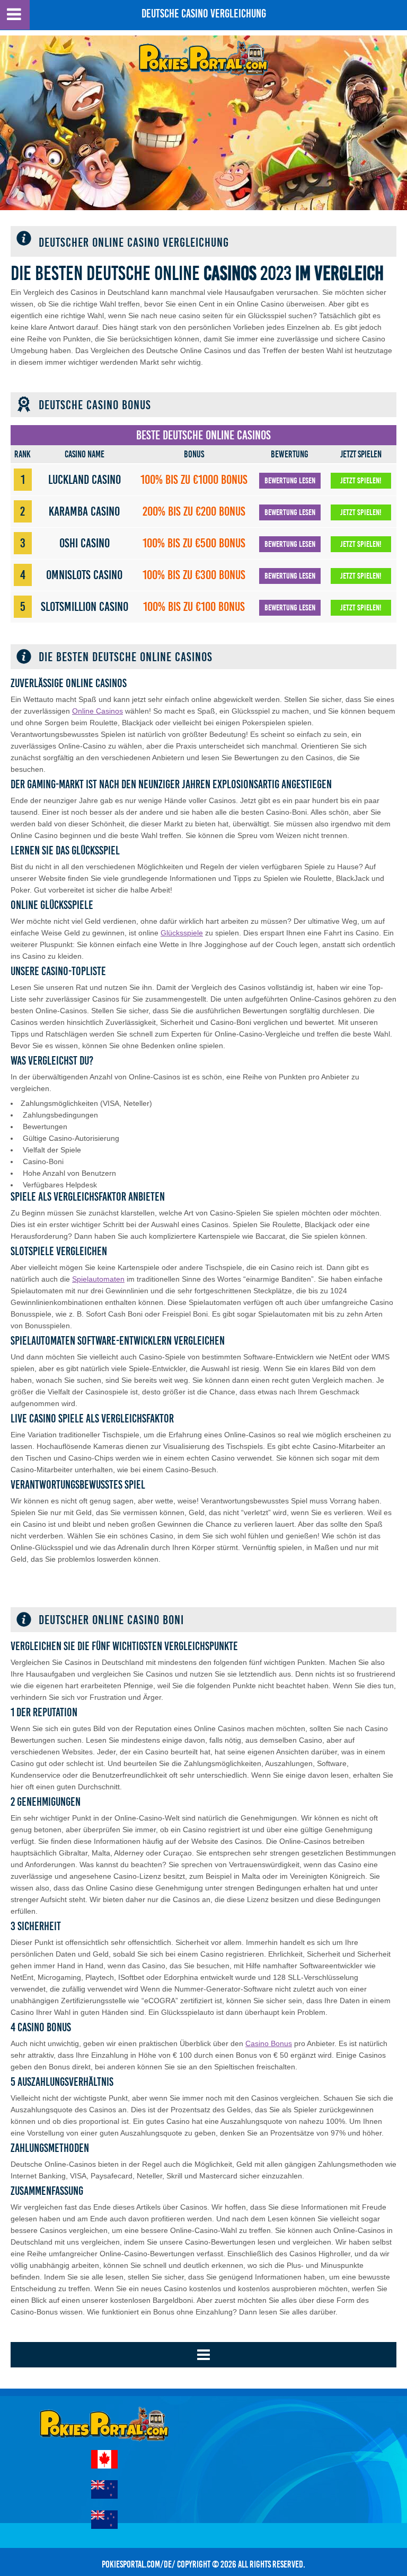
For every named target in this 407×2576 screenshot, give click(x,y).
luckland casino (85, 480)
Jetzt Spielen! (361, 481)
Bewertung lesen (290, 481)
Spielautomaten (98, 1279)
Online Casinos (98, 711)
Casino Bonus (269, 2043)
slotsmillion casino (85, 607)
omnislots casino (84, 575)
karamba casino (84, 511)
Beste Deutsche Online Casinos (203, 435)
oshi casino (85, 543)
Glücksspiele (182, 933)
